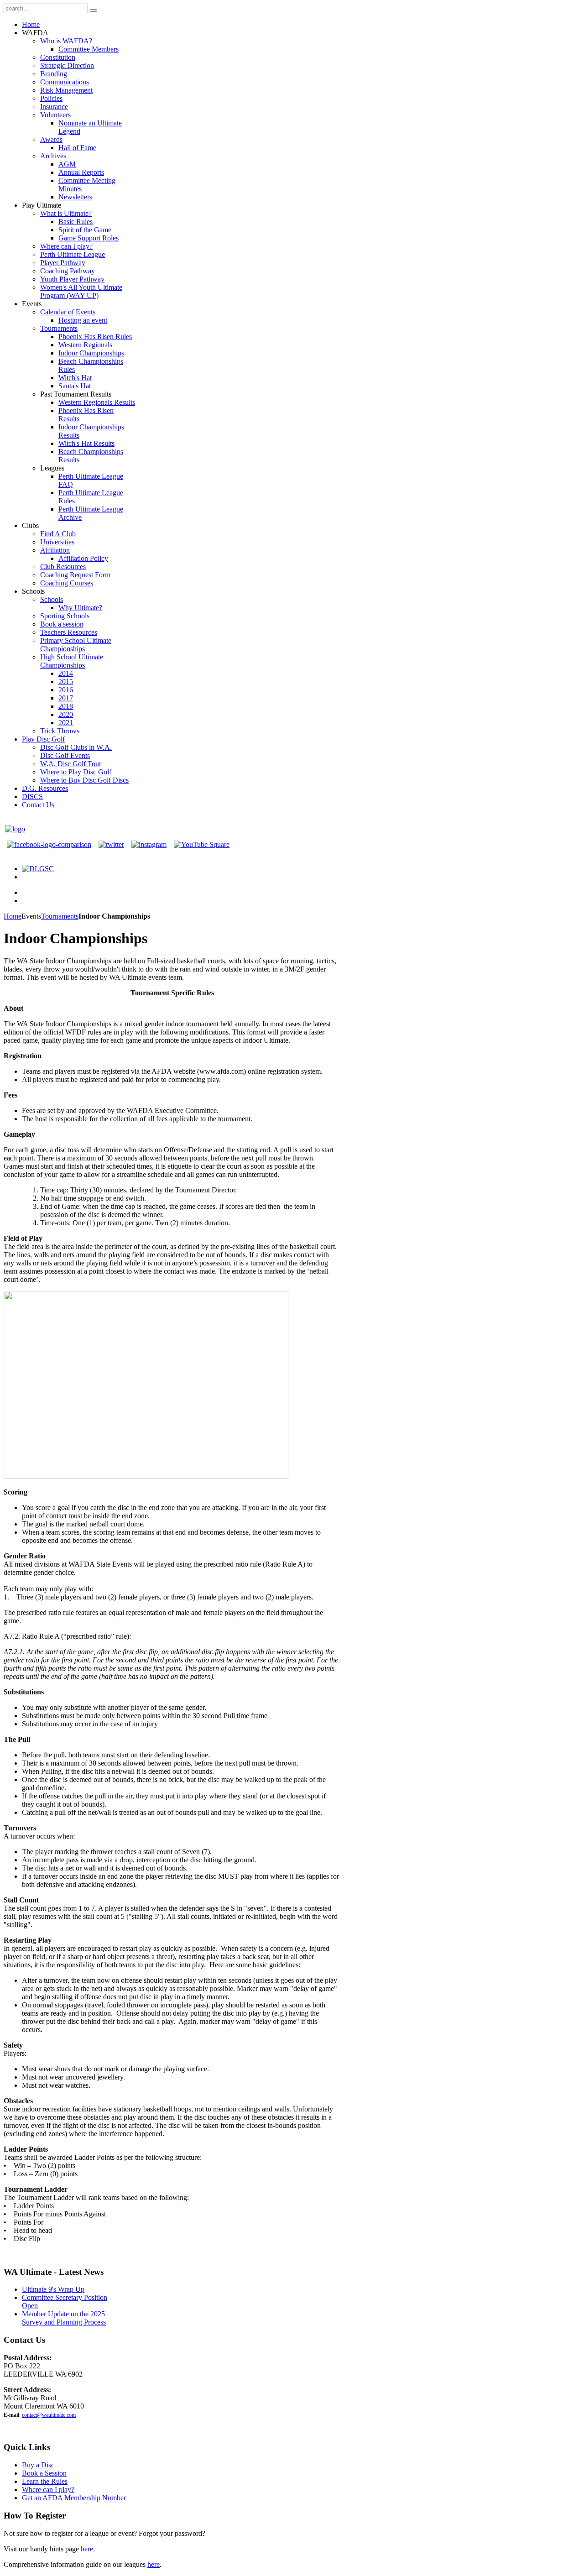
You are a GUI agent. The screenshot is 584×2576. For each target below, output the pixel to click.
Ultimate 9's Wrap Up (53, 2289)
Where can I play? (48, 2490)
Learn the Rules (45, 2481)
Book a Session (44, 2473)
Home (13, 916)
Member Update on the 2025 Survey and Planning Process (64, 2318)
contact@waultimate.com (49, 2415)
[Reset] (94, 10)
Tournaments (60, 916)
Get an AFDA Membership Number (74, 2498)
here (87, 2549)
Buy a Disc (38, 2465)
